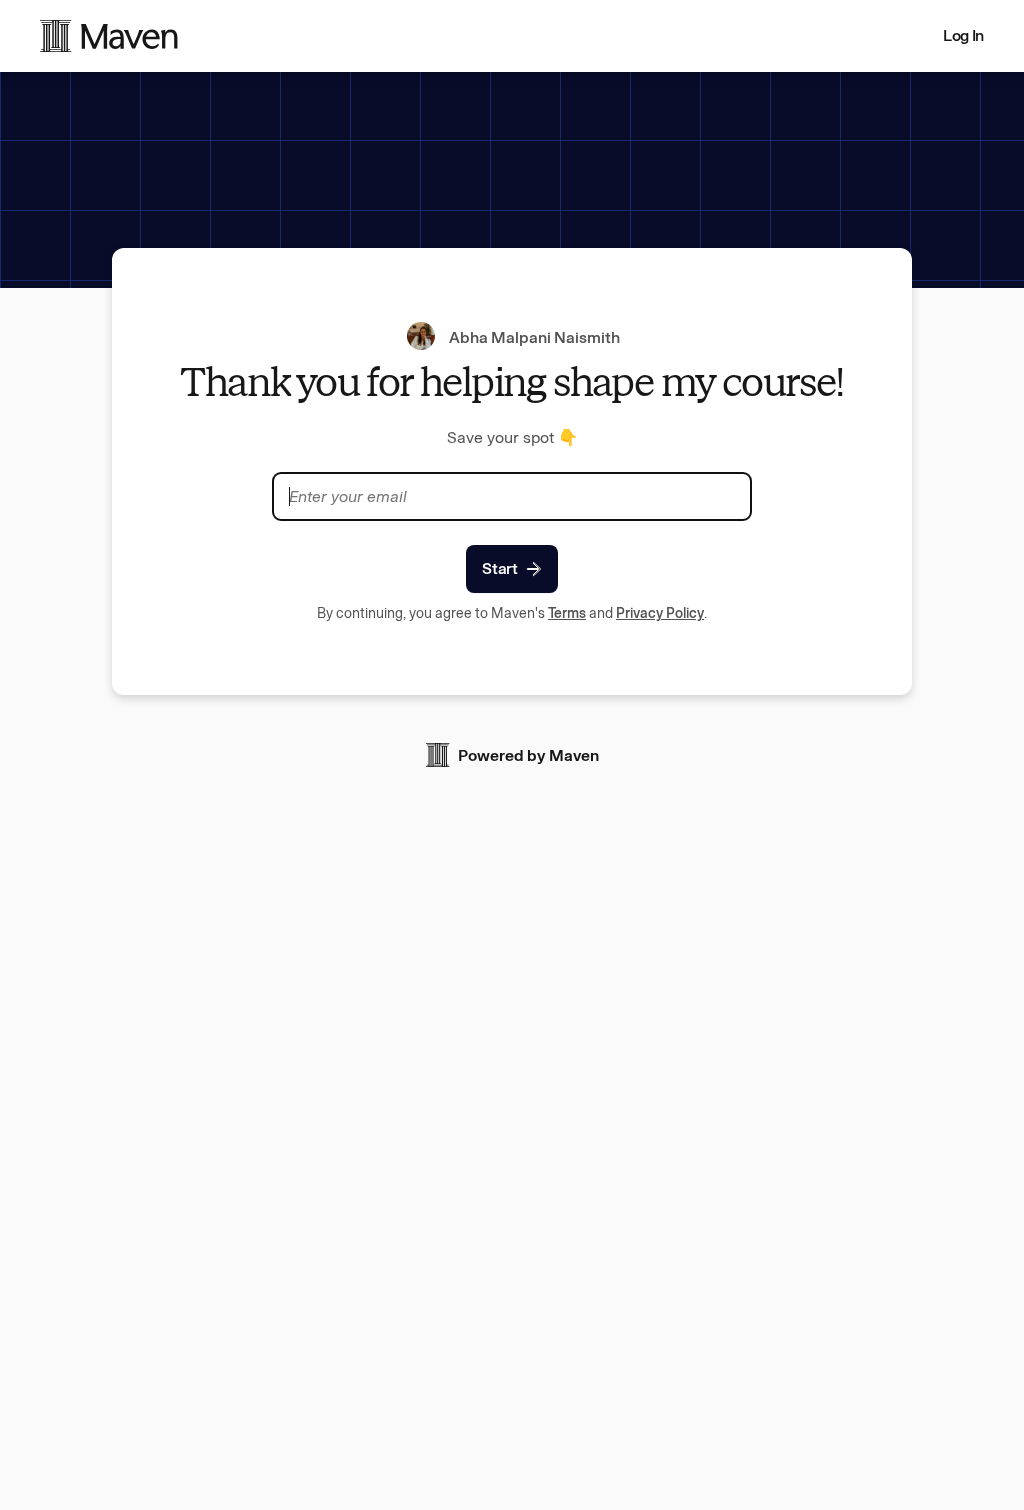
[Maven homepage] (109, 36)
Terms (567, 613)
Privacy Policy (660, 613)
